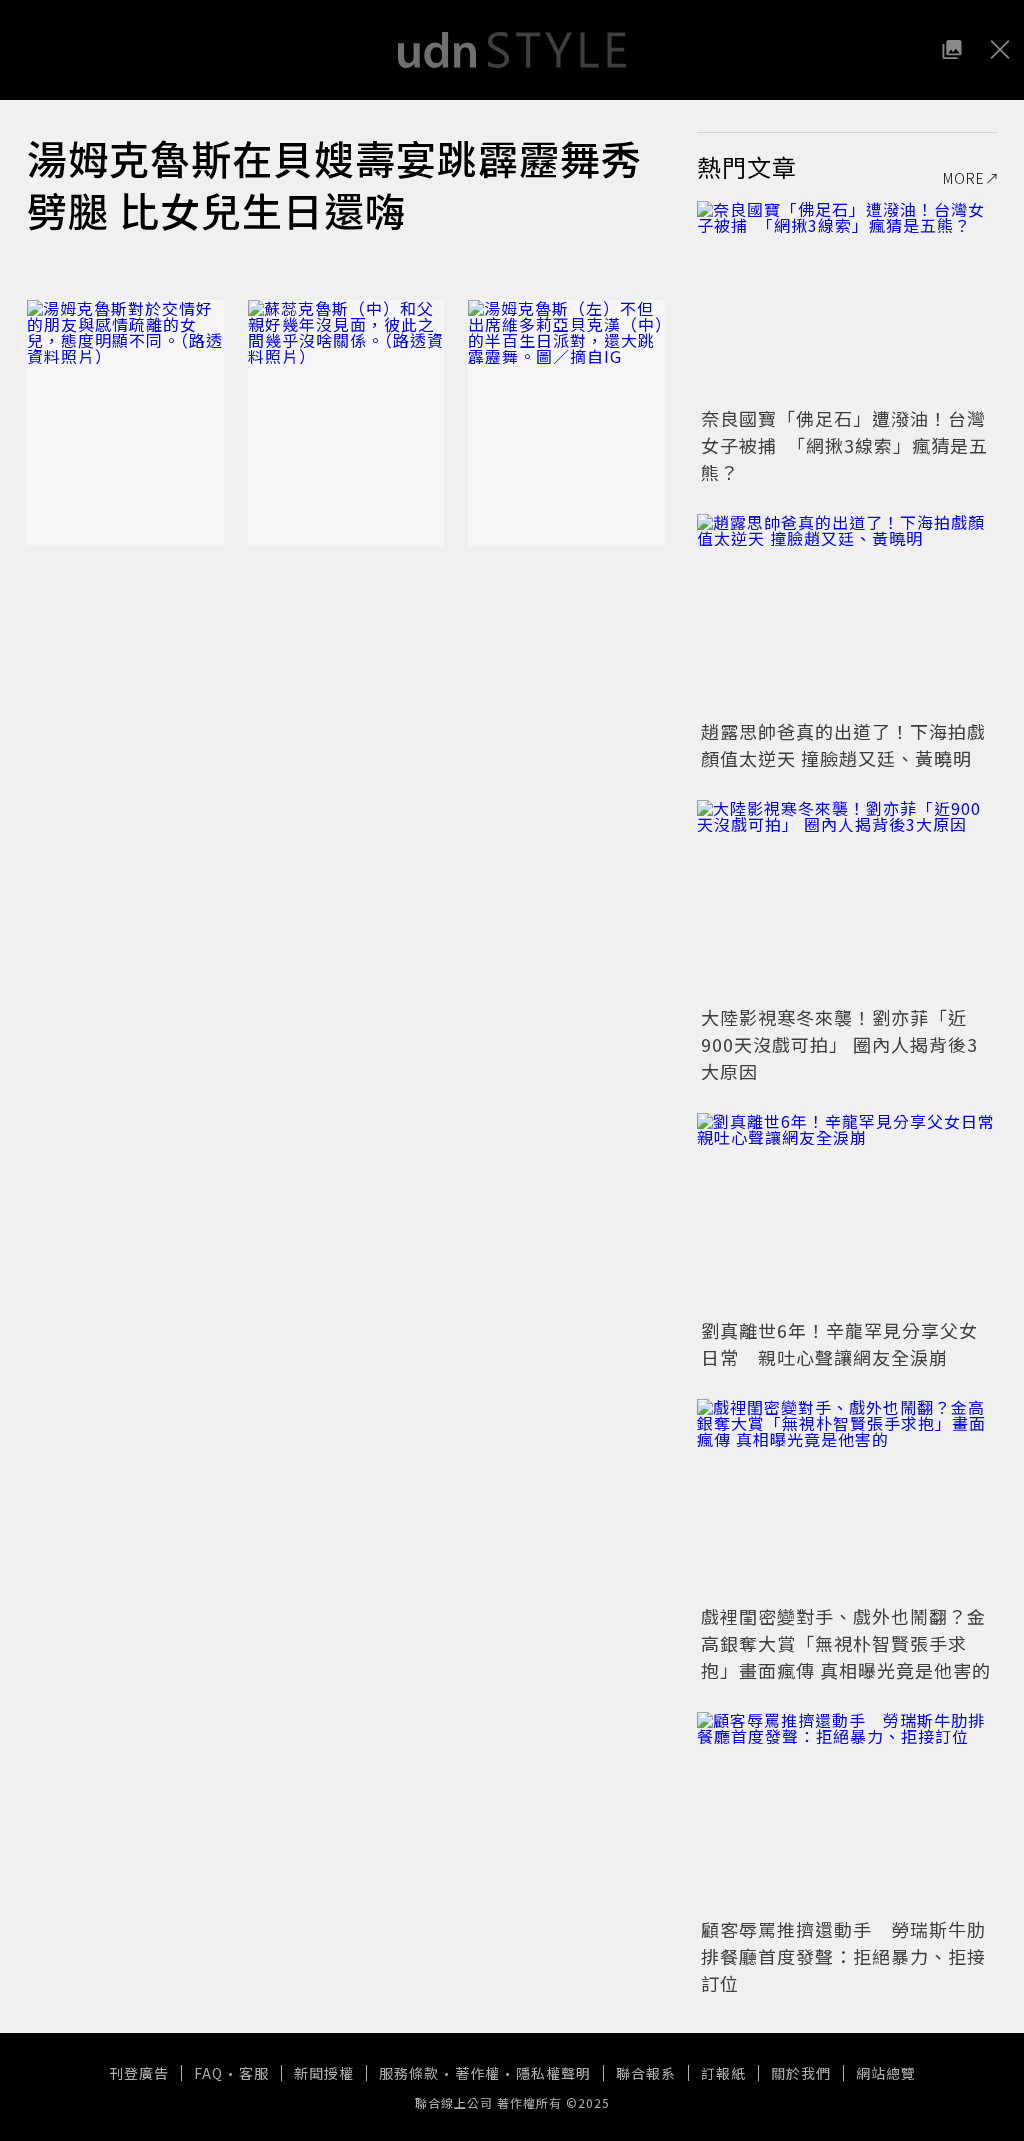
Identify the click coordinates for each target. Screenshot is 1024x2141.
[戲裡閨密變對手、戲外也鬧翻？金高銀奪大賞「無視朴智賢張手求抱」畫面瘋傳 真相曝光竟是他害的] (847, 1499)
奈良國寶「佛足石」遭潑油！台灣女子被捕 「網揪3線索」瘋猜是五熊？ (844, 445)
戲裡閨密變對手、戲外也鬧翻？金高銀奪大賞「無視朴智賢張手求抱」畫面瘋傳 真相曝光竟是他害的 (846, 1643)
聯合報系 (646, 2073)
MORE (964, 178)
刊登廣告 (139, 2073)
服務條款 (409, 2073)
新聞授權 (324, 2073)
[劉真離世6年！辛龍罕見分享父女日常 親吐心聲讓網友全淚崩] (847, 1213)
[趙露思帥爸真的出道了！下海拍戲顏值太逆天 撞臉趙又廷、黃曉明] (847, 614)
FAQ (208, 2073)
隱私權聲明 (553, 2073)
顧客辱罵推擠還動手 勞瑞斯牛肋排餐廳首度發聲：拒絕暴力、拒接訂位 (843, 1956)
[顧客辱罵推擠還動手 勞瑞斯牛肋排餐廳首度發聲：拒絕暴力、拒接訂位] (847, 1812)
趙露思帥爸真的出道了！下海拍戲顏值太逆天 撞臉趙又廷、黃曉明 (843, 744)
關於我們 (801, 2073)
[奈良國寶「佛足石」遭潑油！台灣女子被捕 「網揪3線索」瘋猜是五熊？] (847, 301)
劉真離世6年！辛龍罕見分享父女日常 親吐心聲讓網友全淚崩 (839, 1343)
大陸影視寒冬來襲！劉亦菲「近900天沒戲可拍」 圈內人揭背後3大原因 (839, 1044)
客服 (254, 2073)
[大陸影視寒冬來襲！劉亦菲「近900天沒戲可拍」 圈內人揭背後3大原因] (847, 900)
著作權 (477, 2073)
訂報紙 (723, 2073)
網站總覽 (886, 2073)
